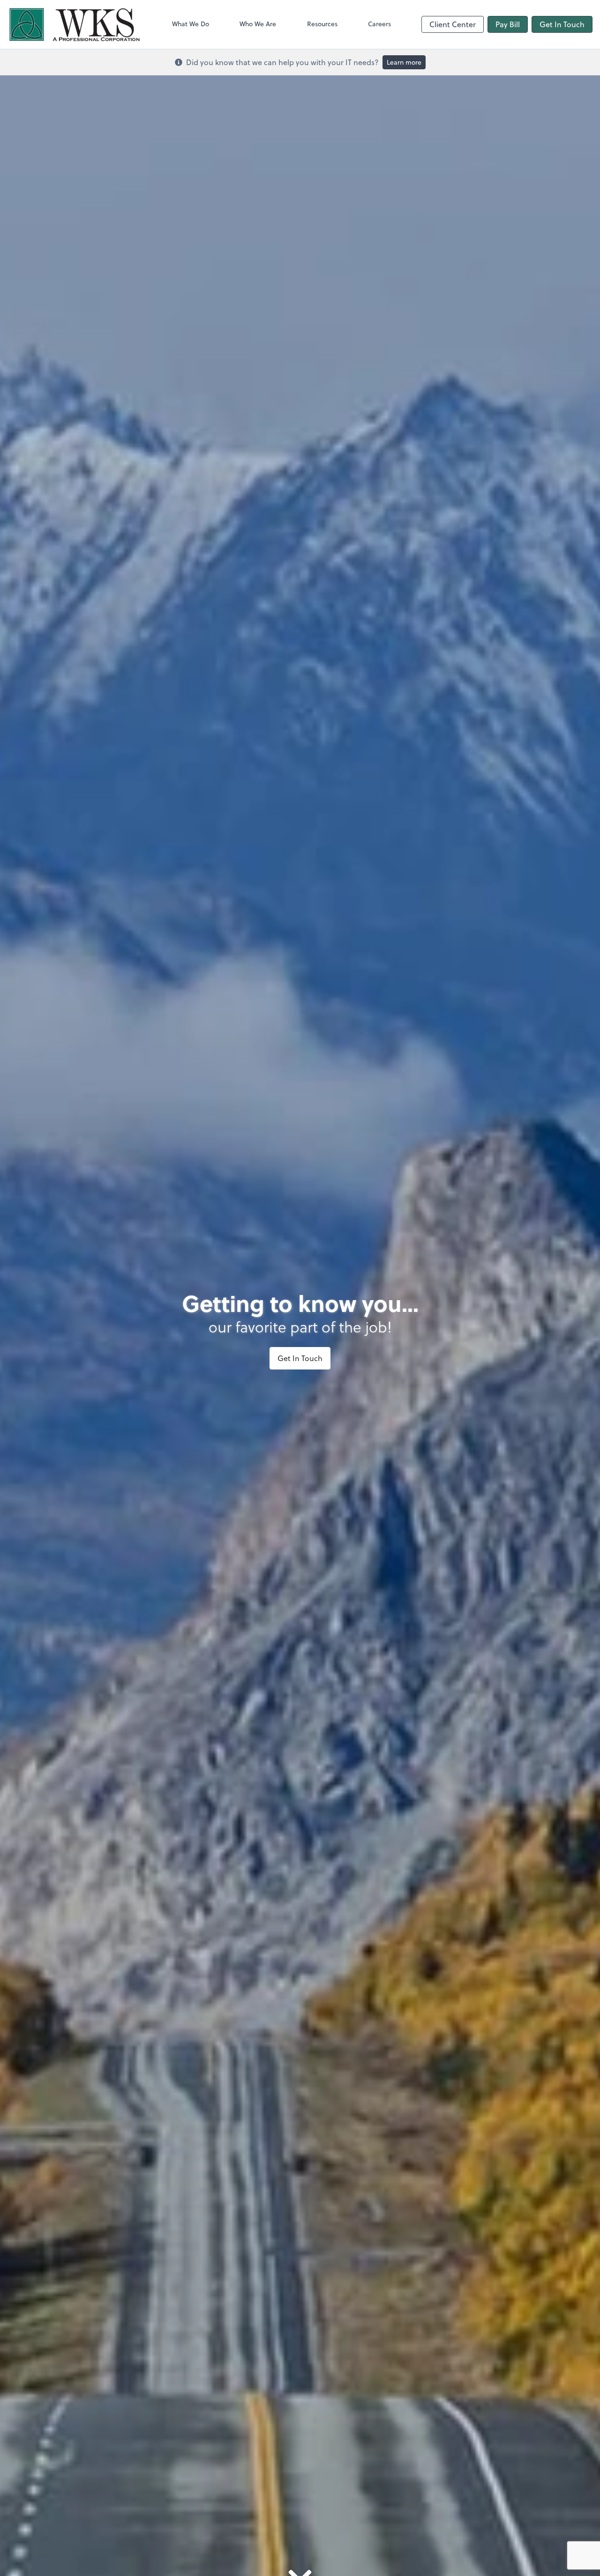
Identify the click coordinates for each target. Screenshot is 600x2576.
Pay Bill (508, 24)
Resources (322, 24)
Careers (379, 24)
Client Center (453, 24)
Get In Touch (562, 24)
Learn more (404, 62)
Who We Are (258, 24)
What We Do (191, 24)
